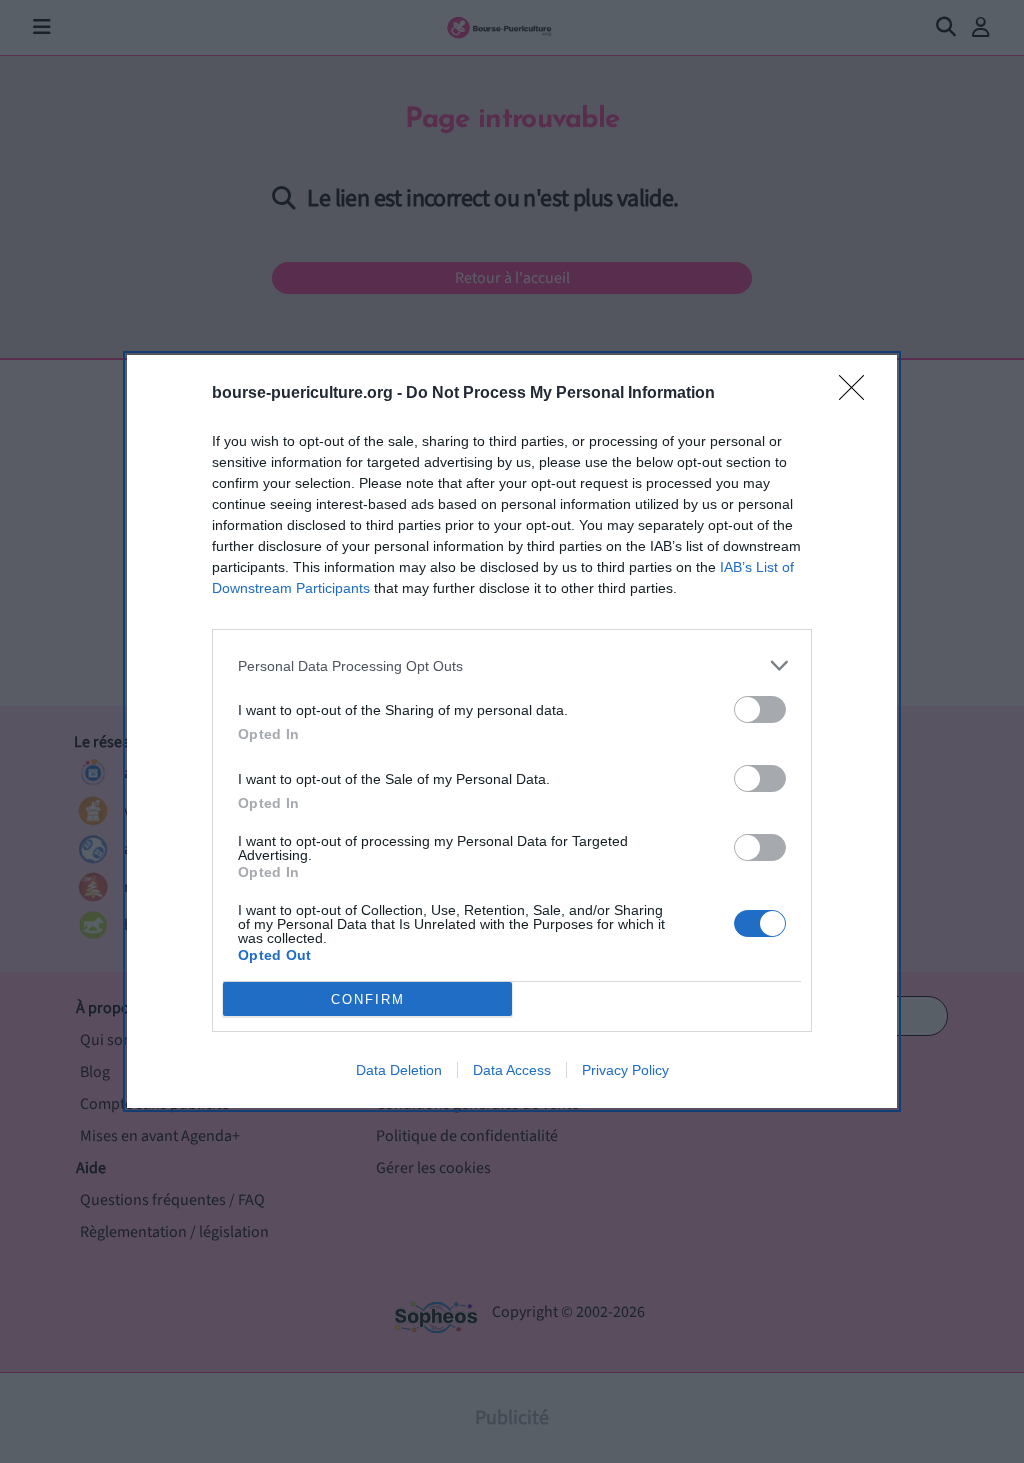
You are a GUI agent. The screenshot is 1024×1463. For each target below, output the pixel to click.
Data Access (512, 1070)
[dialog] (512, 731)
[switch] (760, 709)
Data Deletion (399, 1070)
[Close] (858, 394)
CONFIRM (368, 999)
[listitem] (512, 665)
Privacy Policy (625, 1070)
